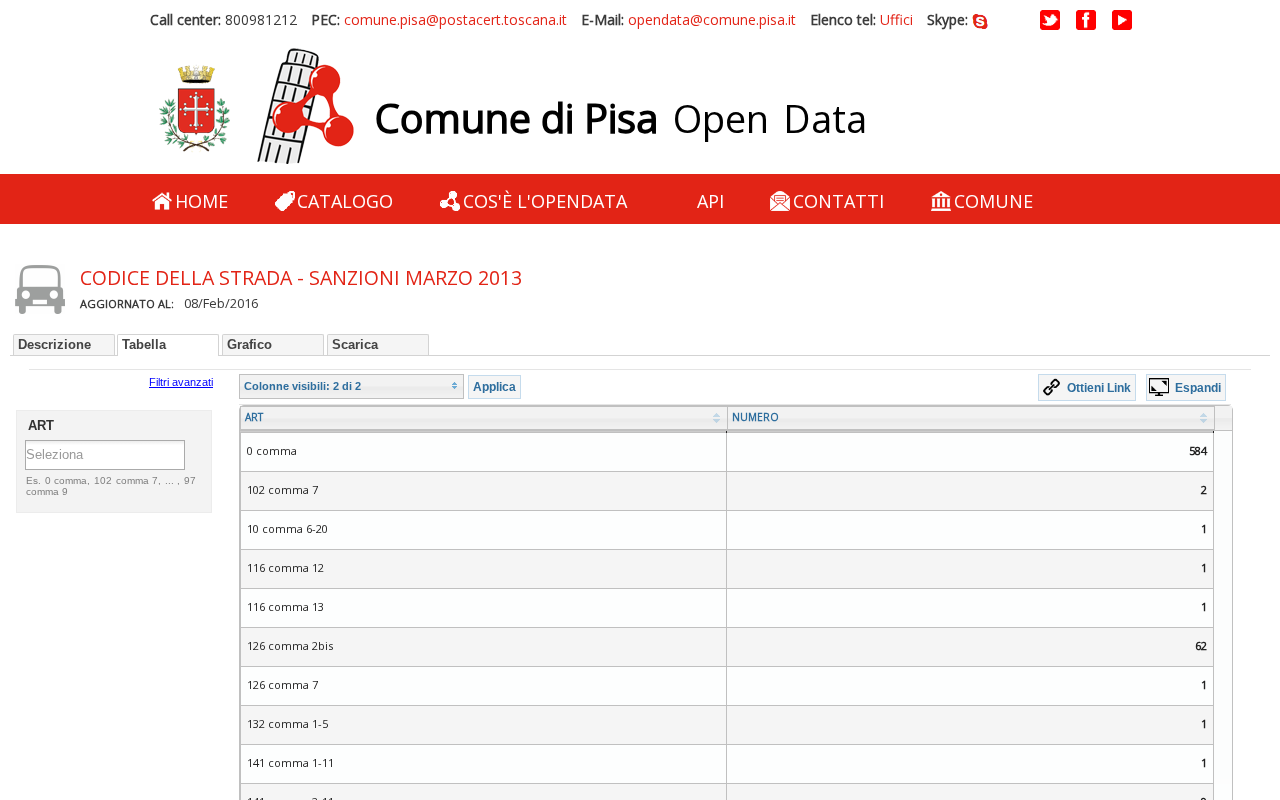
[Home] (256, 107)
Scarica (355, 344)
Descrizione (54, 344)
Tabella (144, 344)
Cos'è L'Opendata (545, 201)
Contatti (838, 201)
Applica (494, 386)
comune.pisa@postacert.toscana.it (455, 19)
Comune (993, 201)
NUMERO (755, 417)
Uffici (896, 19)
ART (254, 417)
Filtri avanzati (181, 382)
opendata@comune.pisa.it (712, 19)
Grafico (249, 344)
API (710, 201)
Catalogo (345, 201)
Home (201, 201)
